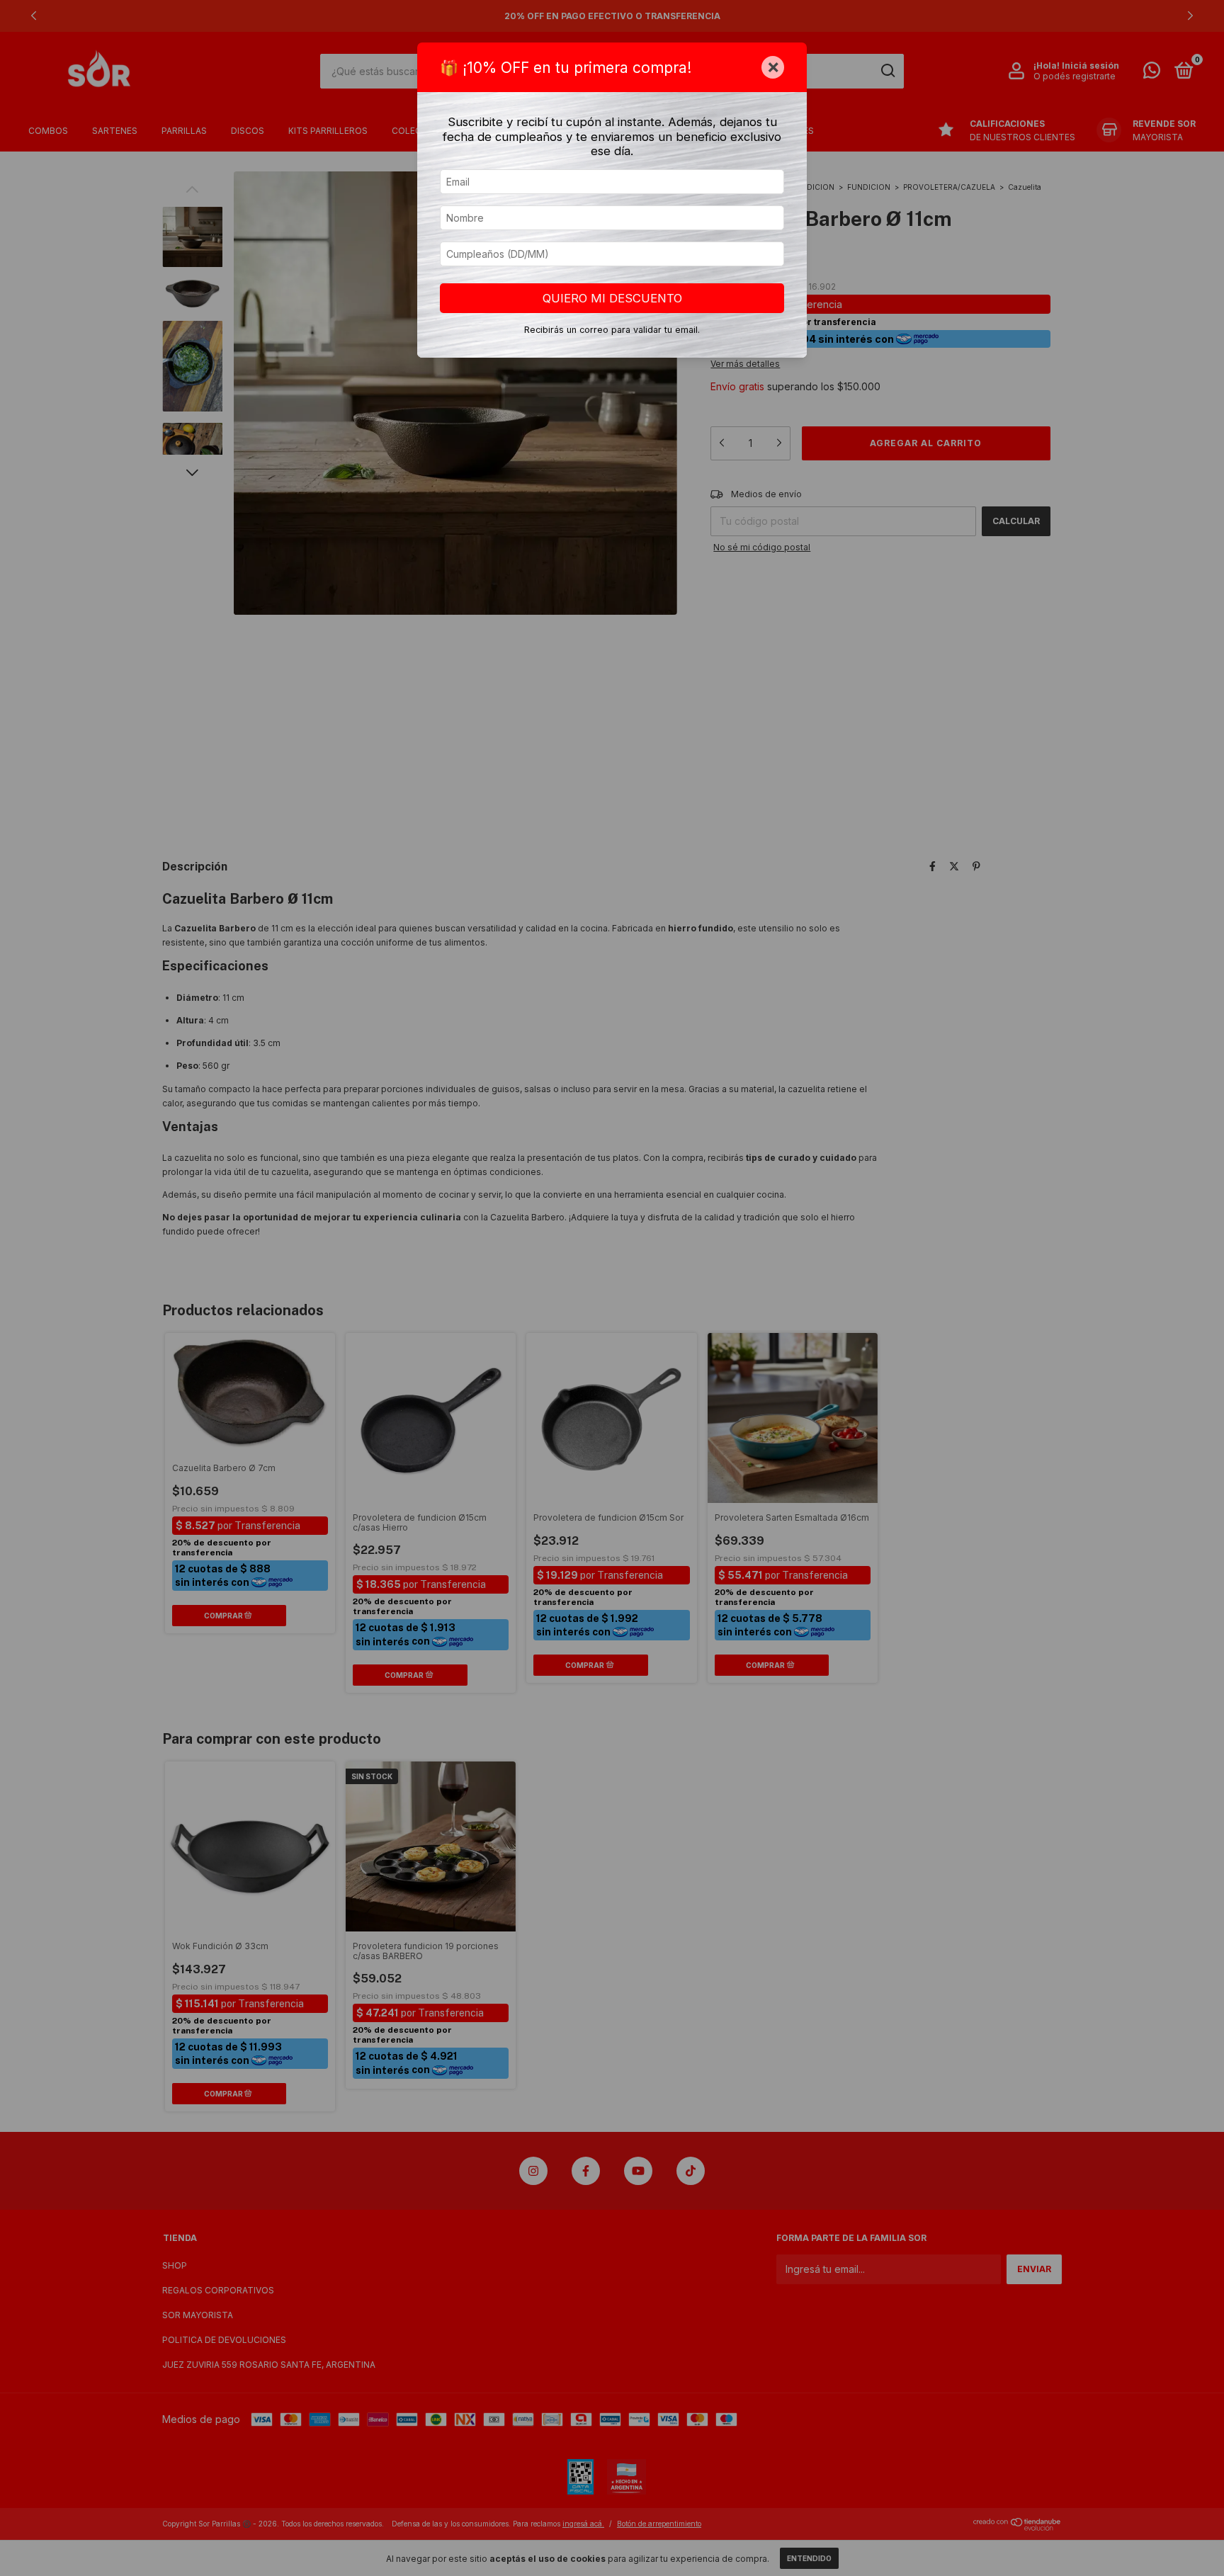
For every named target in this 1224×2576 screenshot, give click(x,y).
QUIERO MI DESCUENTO (612, 298)
